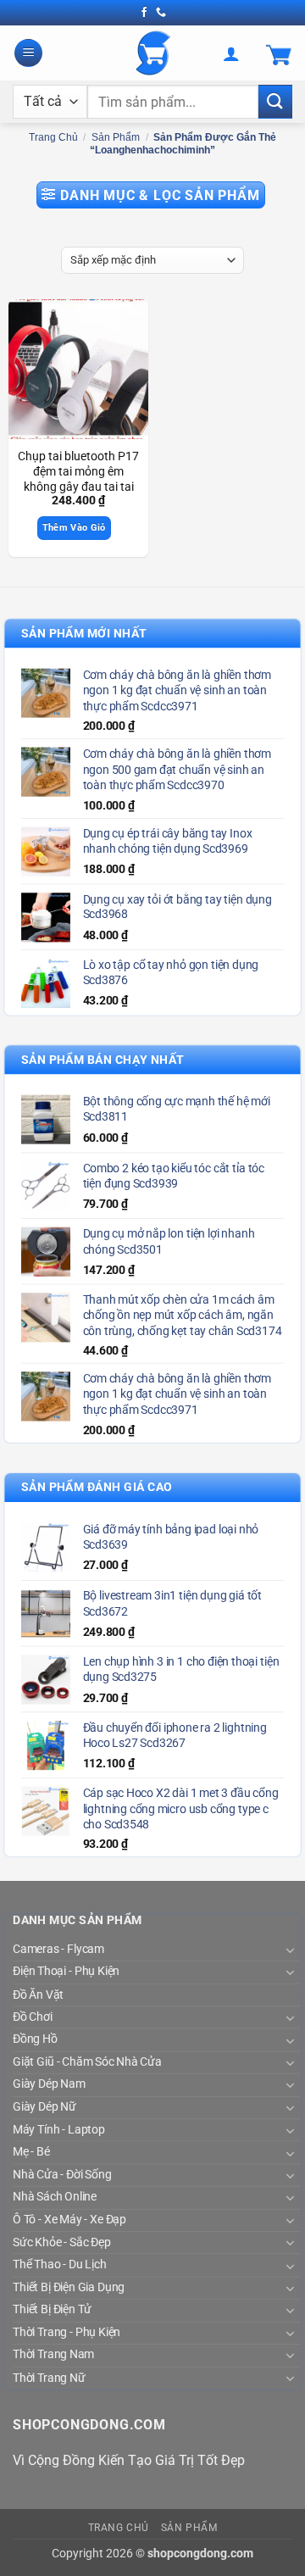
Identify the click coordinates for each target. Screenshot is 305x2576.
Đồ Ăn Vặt (38, 1994)
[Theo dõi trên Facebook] (144, 13)
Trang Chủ (119, 2528)
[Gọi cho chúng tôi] (161, 13)
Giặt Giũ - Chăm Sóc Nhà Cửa (87, 2061)
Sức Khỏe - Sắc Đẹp (61, 2242)
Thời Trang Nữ (49, 2377)
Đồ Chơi (33, 2017)
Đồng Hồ (35, 2039)
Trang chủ (53, 137)
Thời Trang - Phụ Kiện (67, 2332)
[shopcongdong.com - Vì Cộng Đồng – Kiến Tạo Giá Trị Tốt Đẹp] (153, 53)
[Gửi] (275, 101)
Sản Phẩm (116, 137)
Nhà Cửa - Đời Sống (62, 2174)
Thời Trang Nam (53, 2355)
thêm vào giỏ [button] (74, 528)
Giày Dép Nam (49, 2084)
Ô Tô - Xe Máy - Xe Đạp (69, 2219)
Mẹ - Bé (31, 2151)
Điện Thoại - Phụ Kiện (66, 1972)
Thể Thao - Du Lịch (60, 2264)
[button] (28, 53)
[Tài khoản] (231, 53)
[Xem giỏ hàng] (279, 53)
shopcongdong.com (200, 2554)
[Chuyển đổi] (290, 1949)
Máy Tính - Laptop (59, 2129)
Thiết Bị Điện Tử (52, 2309)
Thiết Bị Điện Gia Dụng (69, 2287)
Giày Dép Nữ (44, 2106)
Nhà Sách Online (55, 2196)
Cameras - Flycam (58, 1949)
